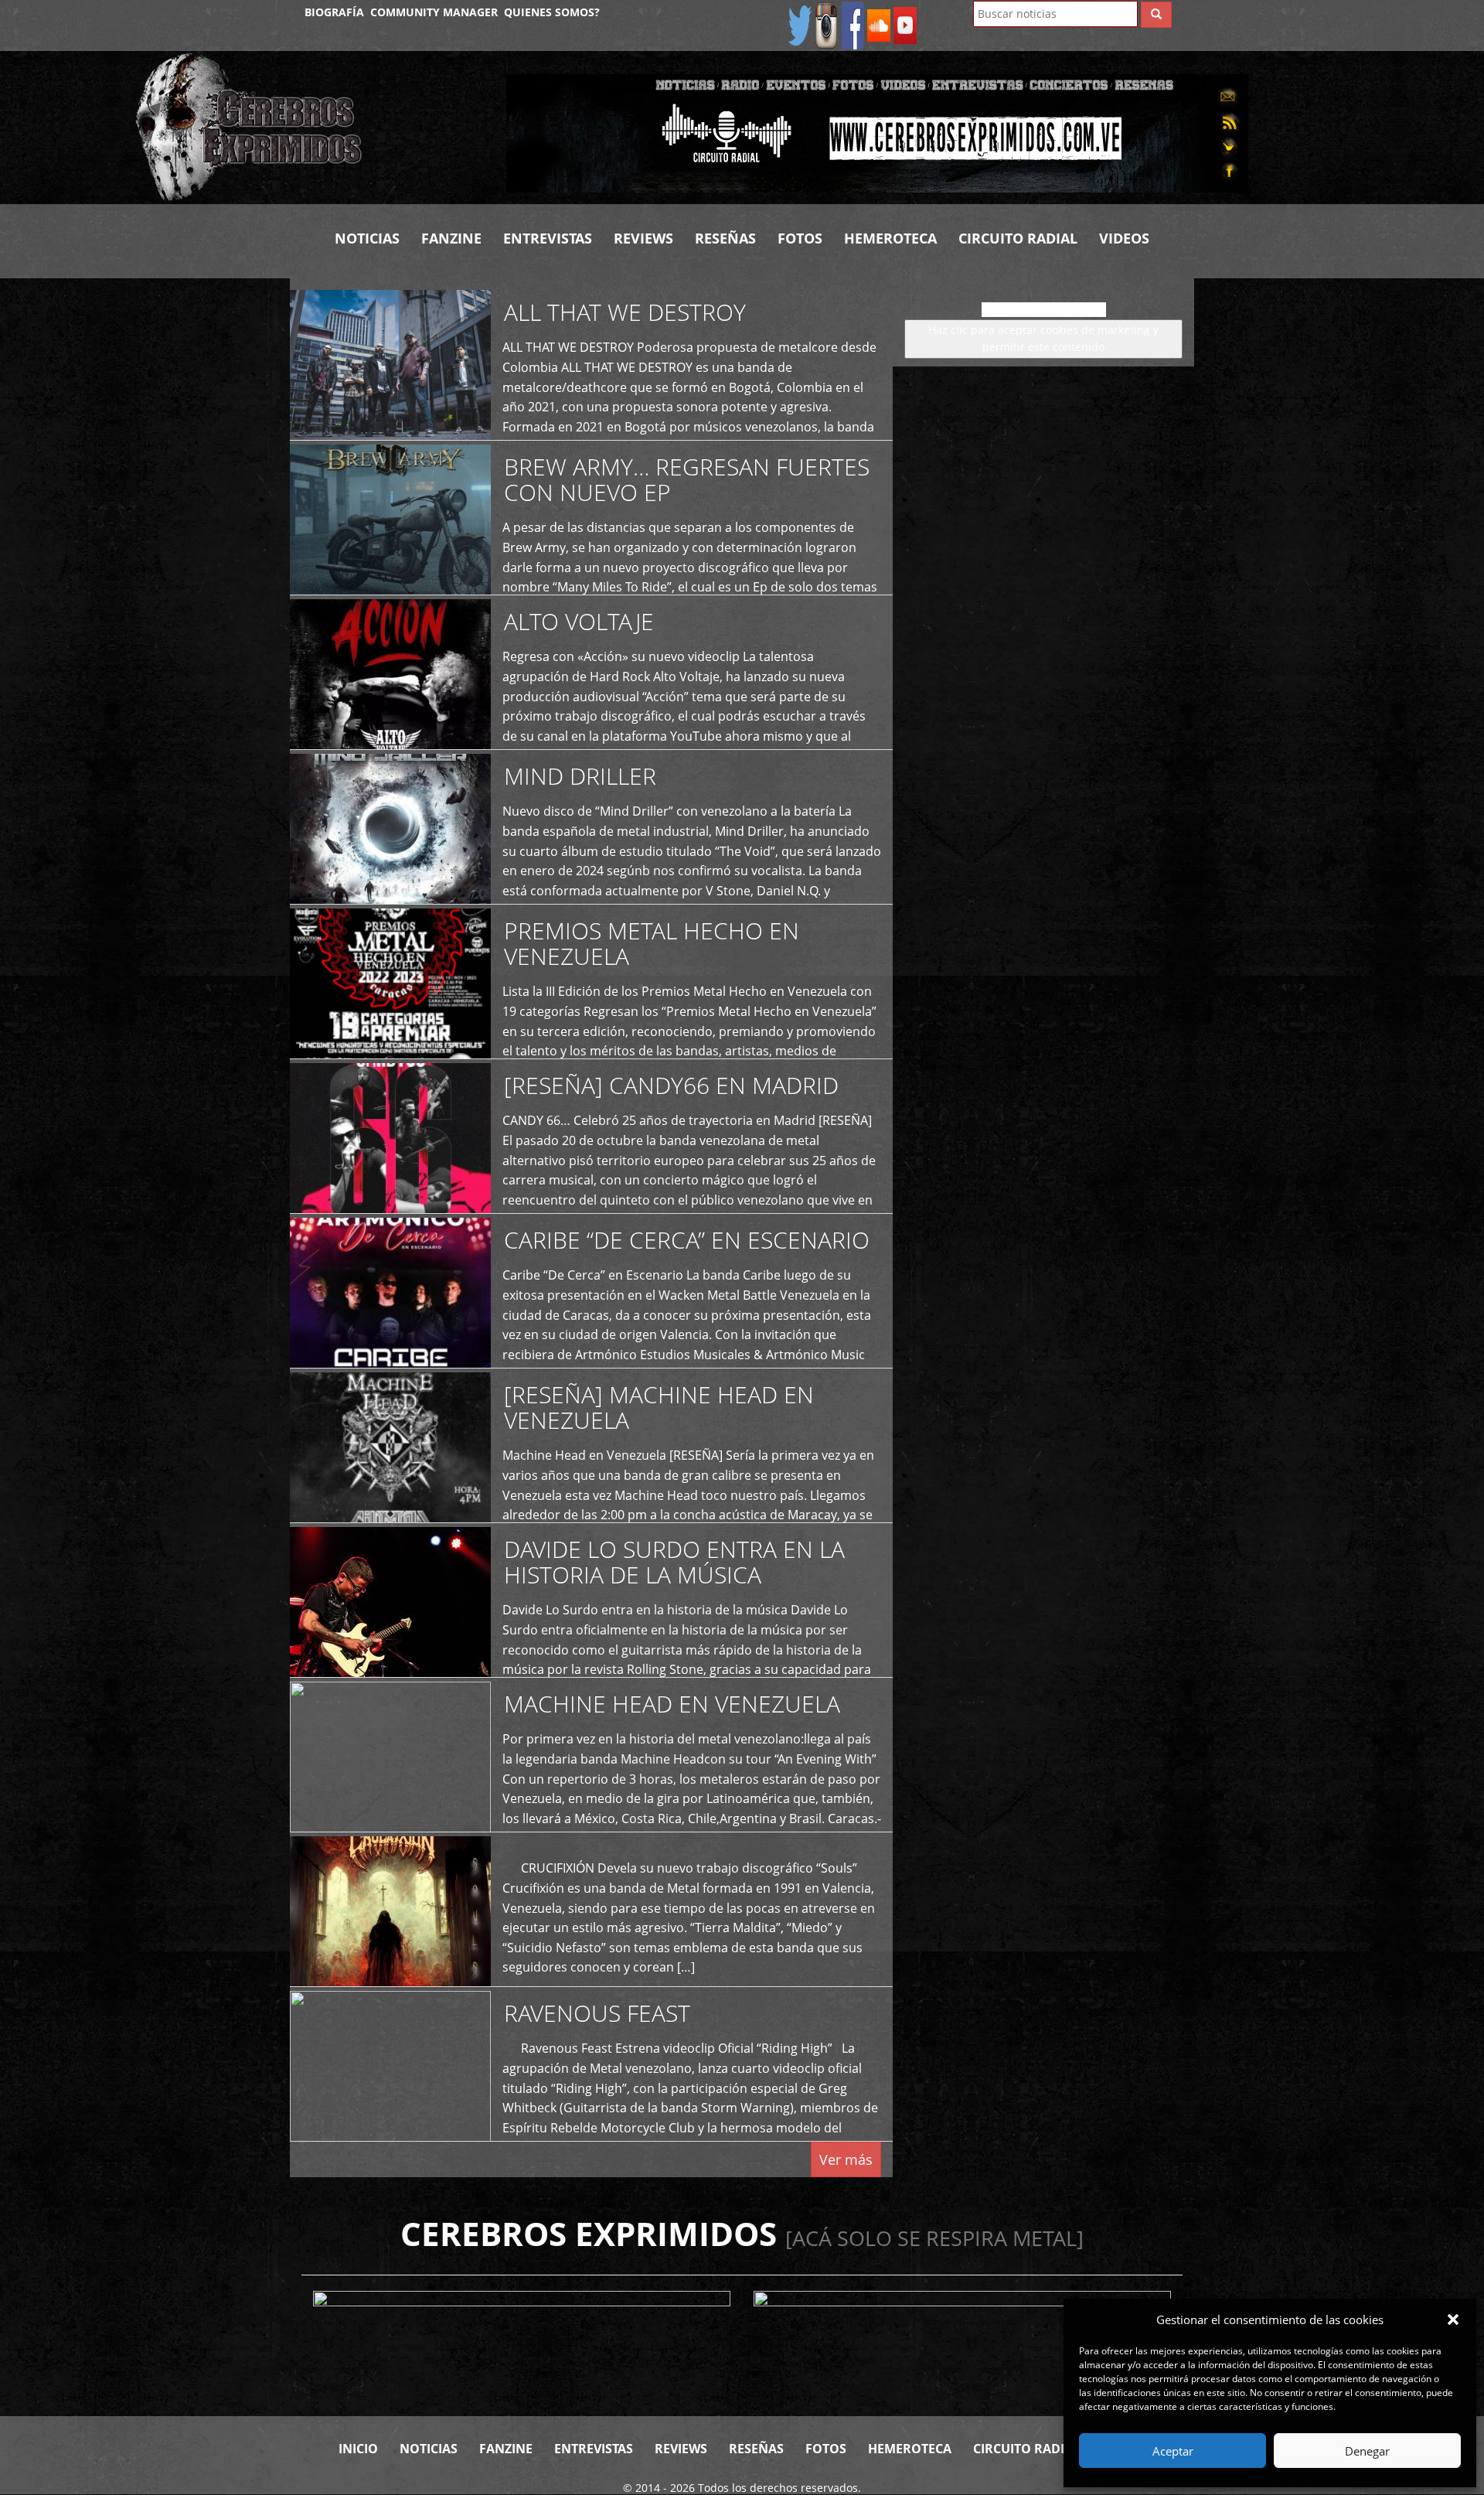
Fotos (800, 238)
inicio (358, 2449)
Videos (1124, 238)
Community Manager (434, 12)
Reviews (643, 238)
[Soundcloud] (879, 24)
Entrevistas (548, 238)
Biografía (334, 12)
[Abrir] (877, 132)
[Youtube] (905, 24)
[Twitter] (800, 24)
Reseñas (725, 238)
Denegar (1367, 2451)
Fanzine (451, 238)
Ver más (846, 2159)
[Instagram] (826, 24)
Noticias (367, 238)
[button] (1453, 2319)
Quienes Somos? (552, 12)
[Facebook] (853, 24)
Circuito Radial (1018, 238)
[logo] (309, 128)
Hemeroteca (890, 238)
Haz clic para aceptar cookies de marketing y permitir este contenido (1043, 338)
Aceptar (1173, 2451)
